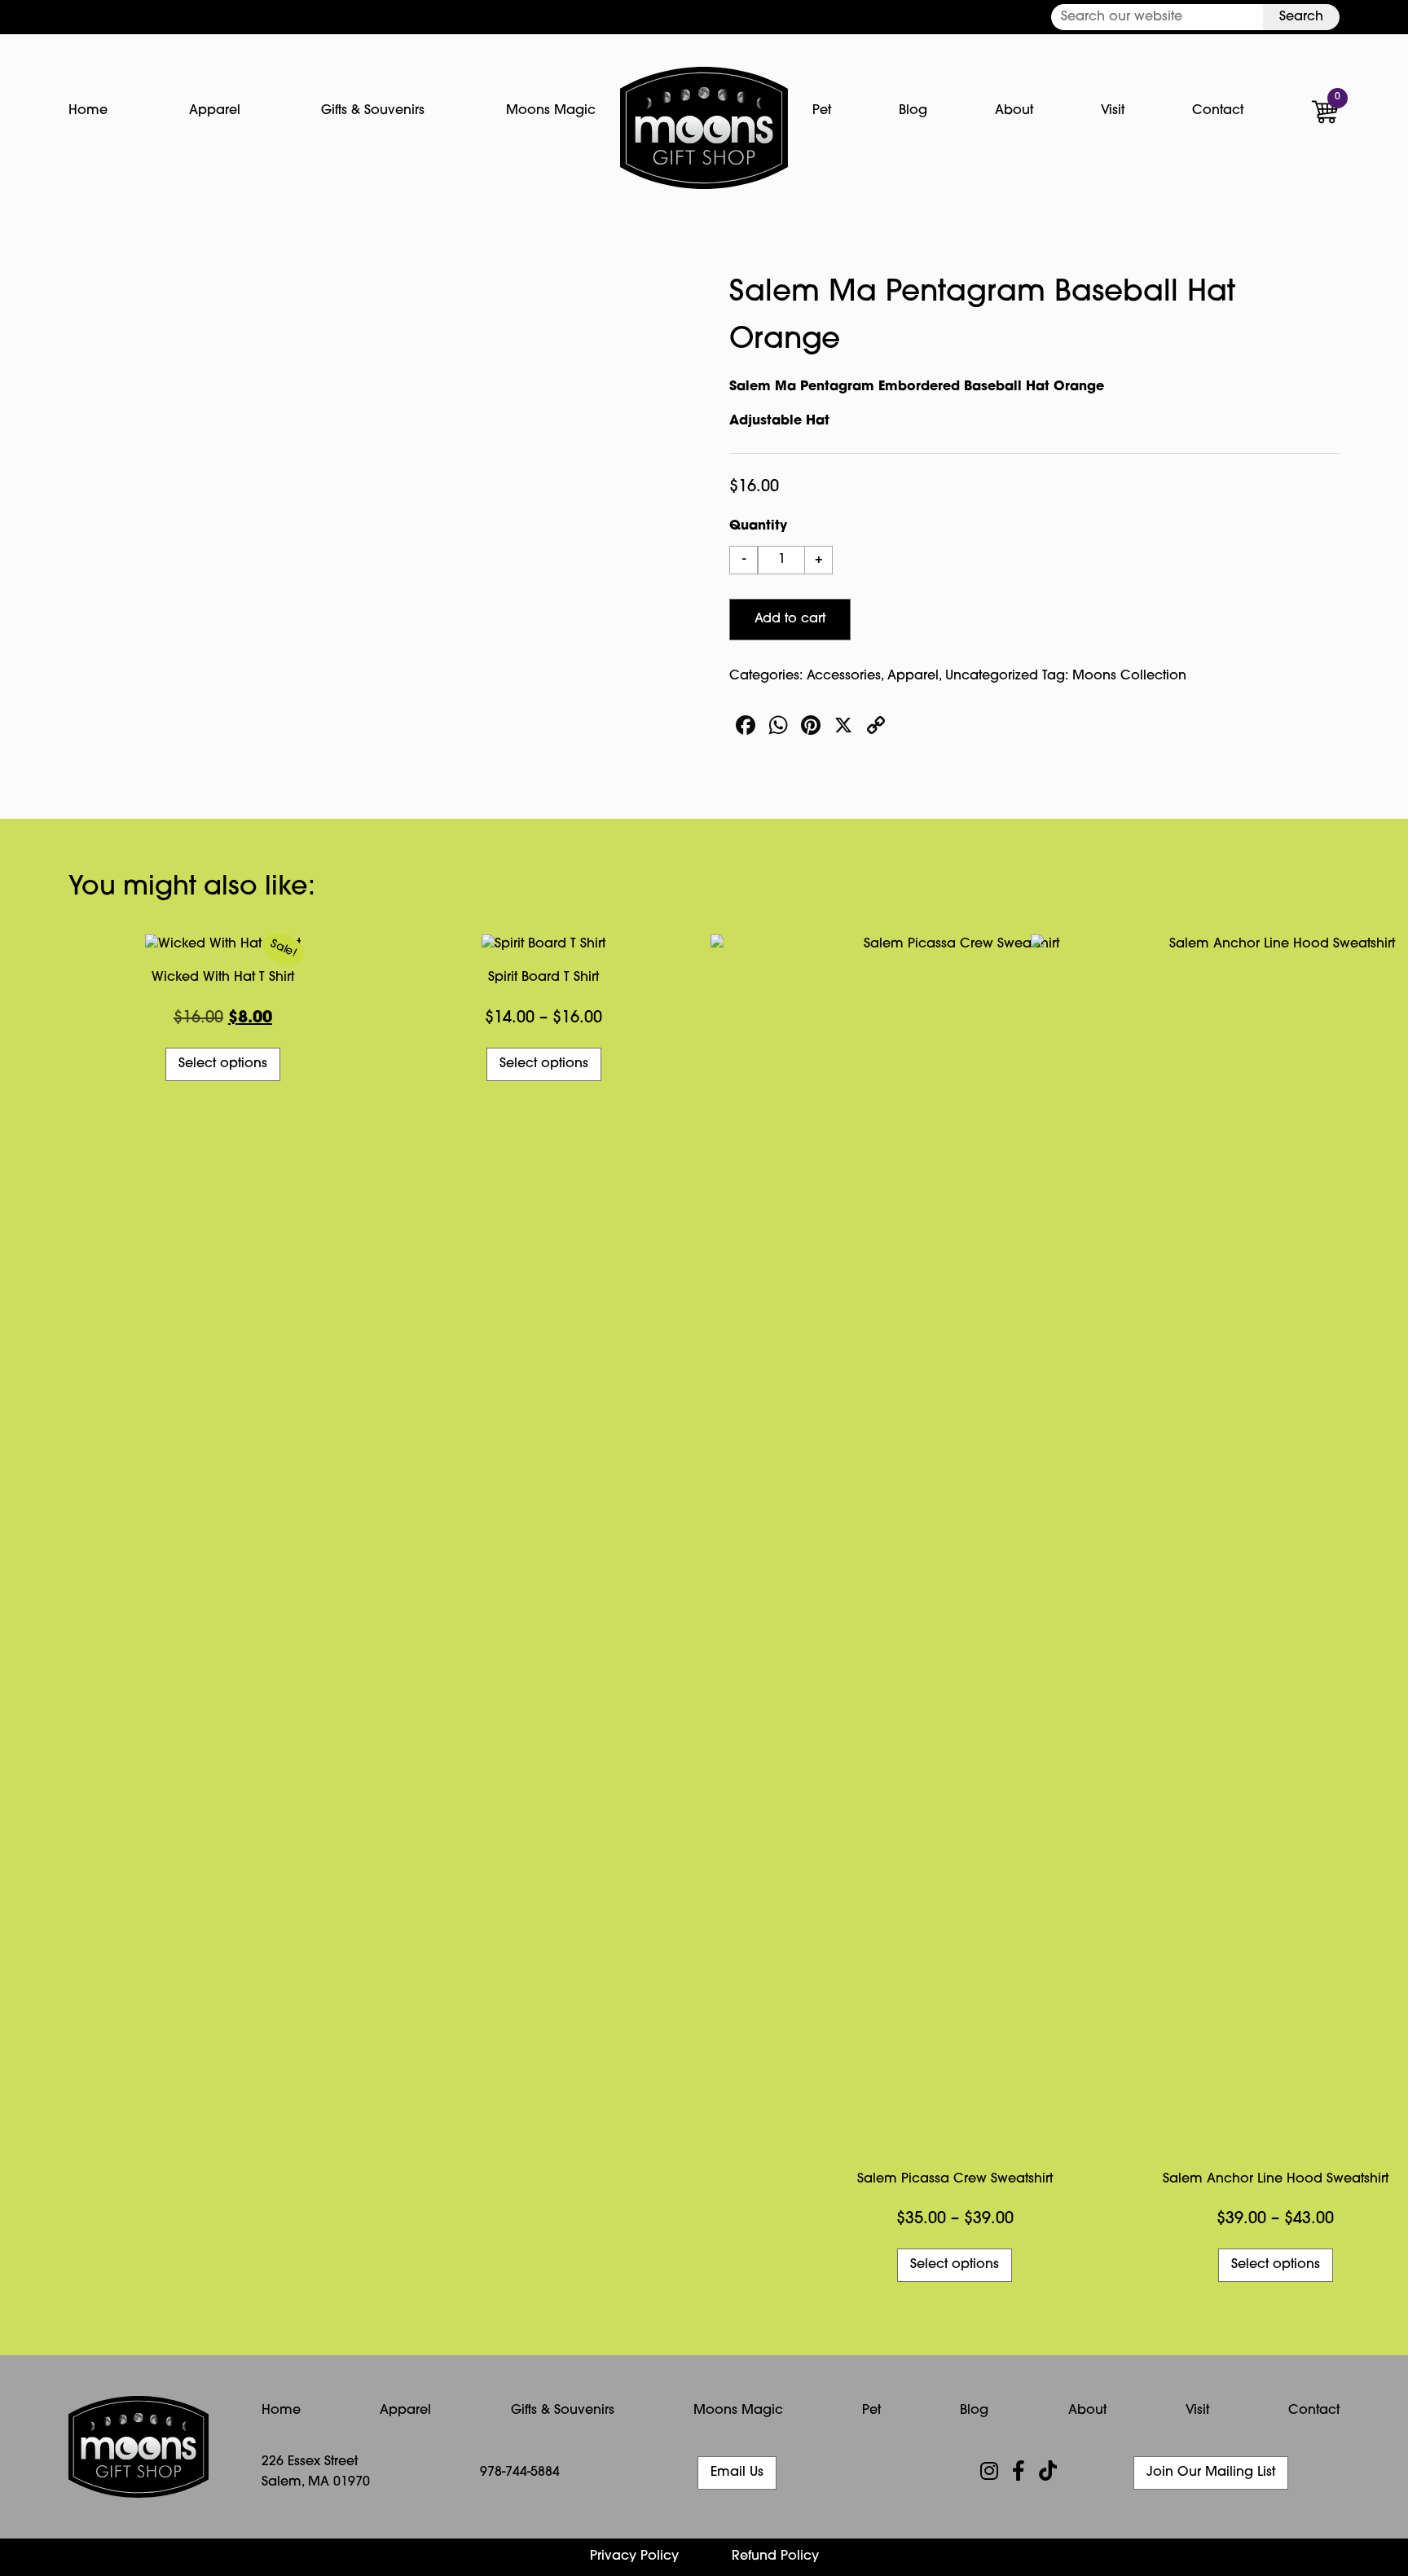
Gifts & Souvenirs (373, 111)
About (1014, 111)
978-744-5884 (520, 2473)
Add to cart (790, 619)
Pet (822, 111)
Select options (223, 1064)
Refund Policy (775, 2556)
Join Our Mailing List (1211, 2473)
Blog (913, 111)
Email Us (737, 2473)
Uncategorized (992, 676)
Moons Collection (1129, 676)
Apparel (215, 111)
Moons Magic (551, 111)
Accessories (844, 676)
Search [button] (1301, 17)
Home (88, 111)
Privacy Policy (634, 2556)
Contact (1218, 111)
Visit (1113, 111)
